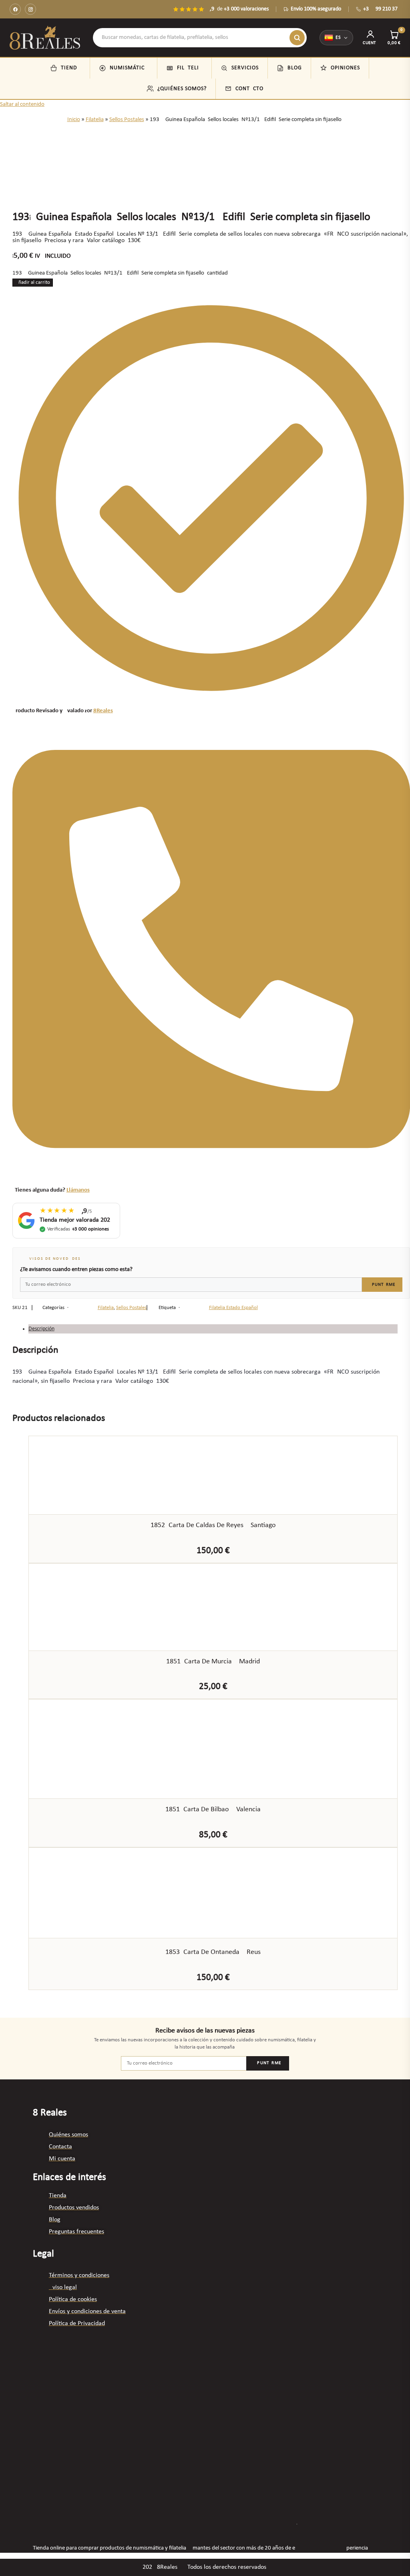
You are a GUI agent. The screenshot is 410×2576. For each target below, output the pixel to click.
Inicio (74, 120)
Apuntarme (382, 1285)
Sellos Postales (127, 120)
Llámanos (78, 1190)
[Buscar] (297, 38)
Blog (295, 68)
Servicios (245, 68)
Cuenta (370, 43)
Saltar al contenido (22, 104)
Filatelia (190, 68)
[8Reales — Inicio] (45, 38)
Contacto (249, 89)
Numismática (129, 68)
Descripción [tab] (41, 1329)
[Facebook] (15, 9)
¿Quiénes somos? (182, 89)
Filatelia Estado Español (233, 1308)
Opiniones (345, 68)
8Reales (103, 711)
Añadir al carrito (33, 282)
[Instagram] (30, 9)
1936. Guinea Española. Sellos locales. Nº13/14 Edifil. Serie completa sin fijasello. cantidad (120, 273)
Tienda (71, 68)
